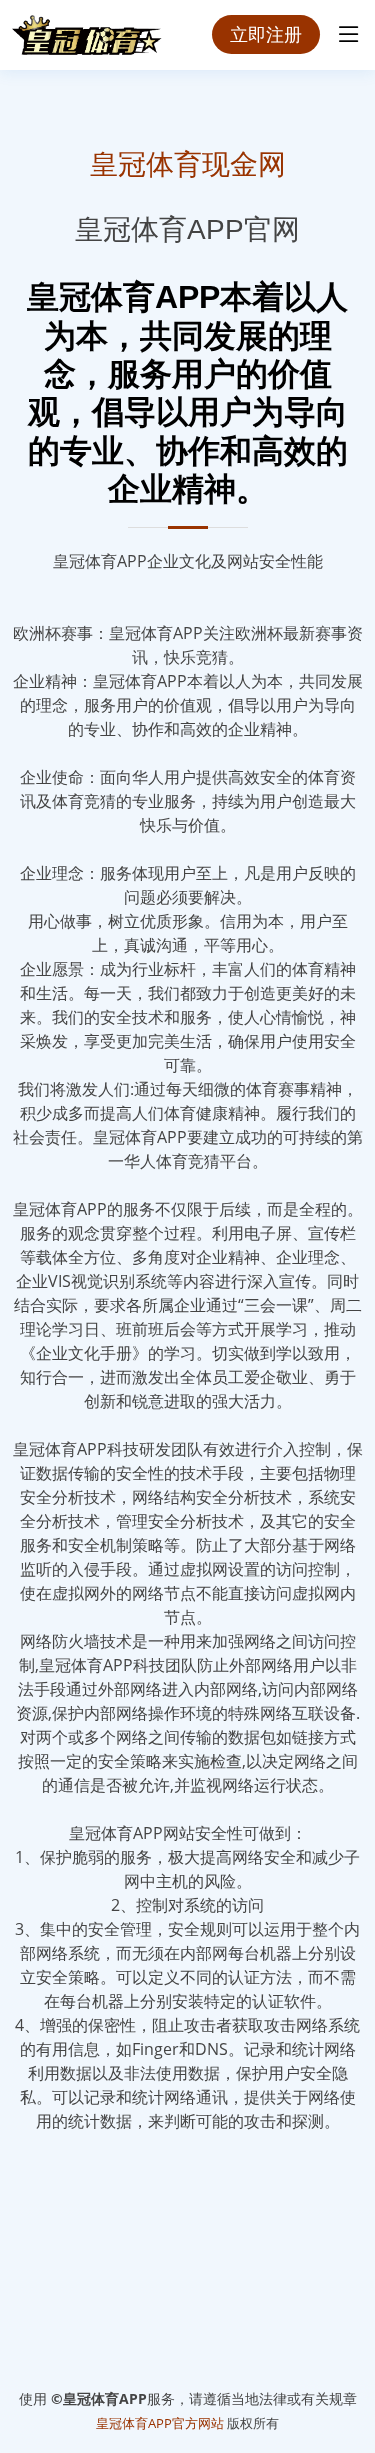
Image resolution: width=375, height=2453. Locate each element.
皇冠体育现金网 (188, 164)
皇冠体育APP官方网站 (160, 2423)
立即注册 (266, 34)
